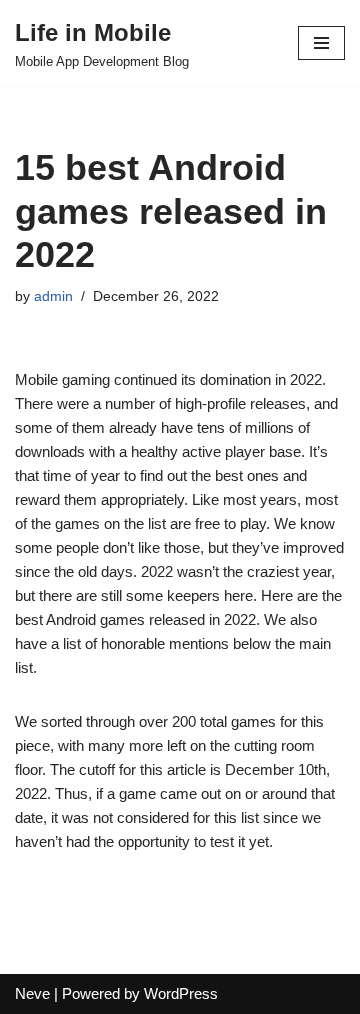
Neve (32, 993)
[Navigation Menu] (321, 43)
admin (53, 296)
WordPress (181, 993)
